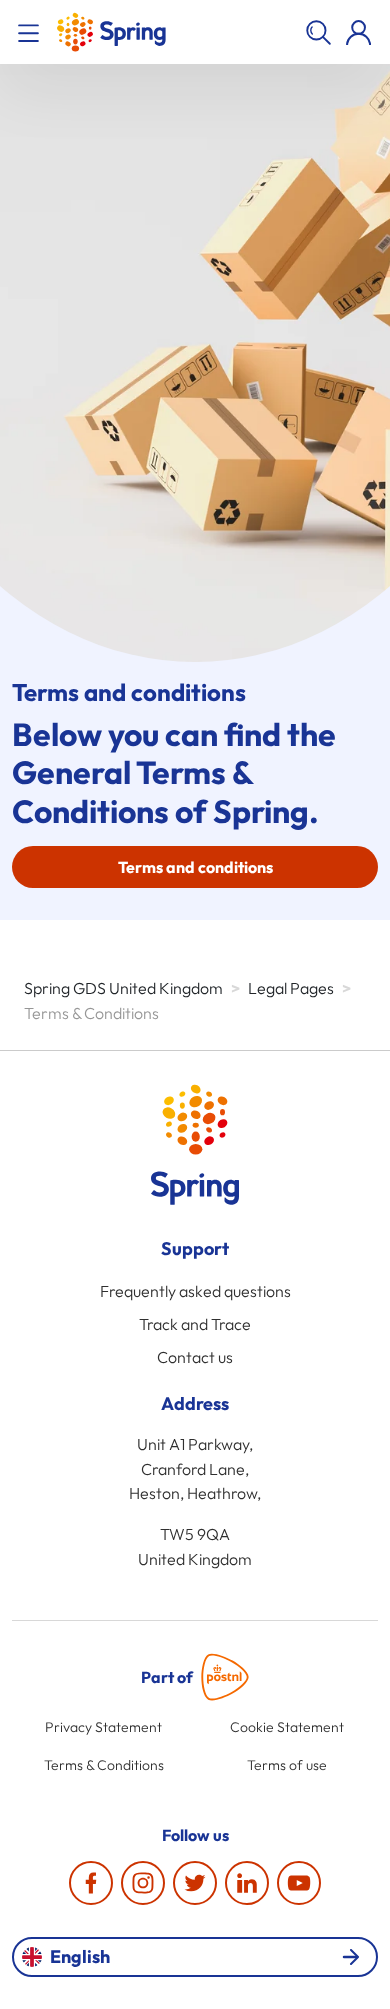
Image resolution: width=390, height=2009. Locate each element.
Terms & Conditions (104, 1765)
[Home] (111, 32)
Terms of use (287, 1765)
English (80, 1956)
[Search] (318, 32)
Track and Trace (195, 1324)
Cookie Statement (287, 1727)
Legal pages (291, 988)
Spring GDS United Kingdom (123, 988)
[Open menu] (32, 32)
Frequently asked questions (195, 1291)
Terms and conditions (195, 867)
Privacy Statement (103, 1727)
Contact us (195, 1357)
